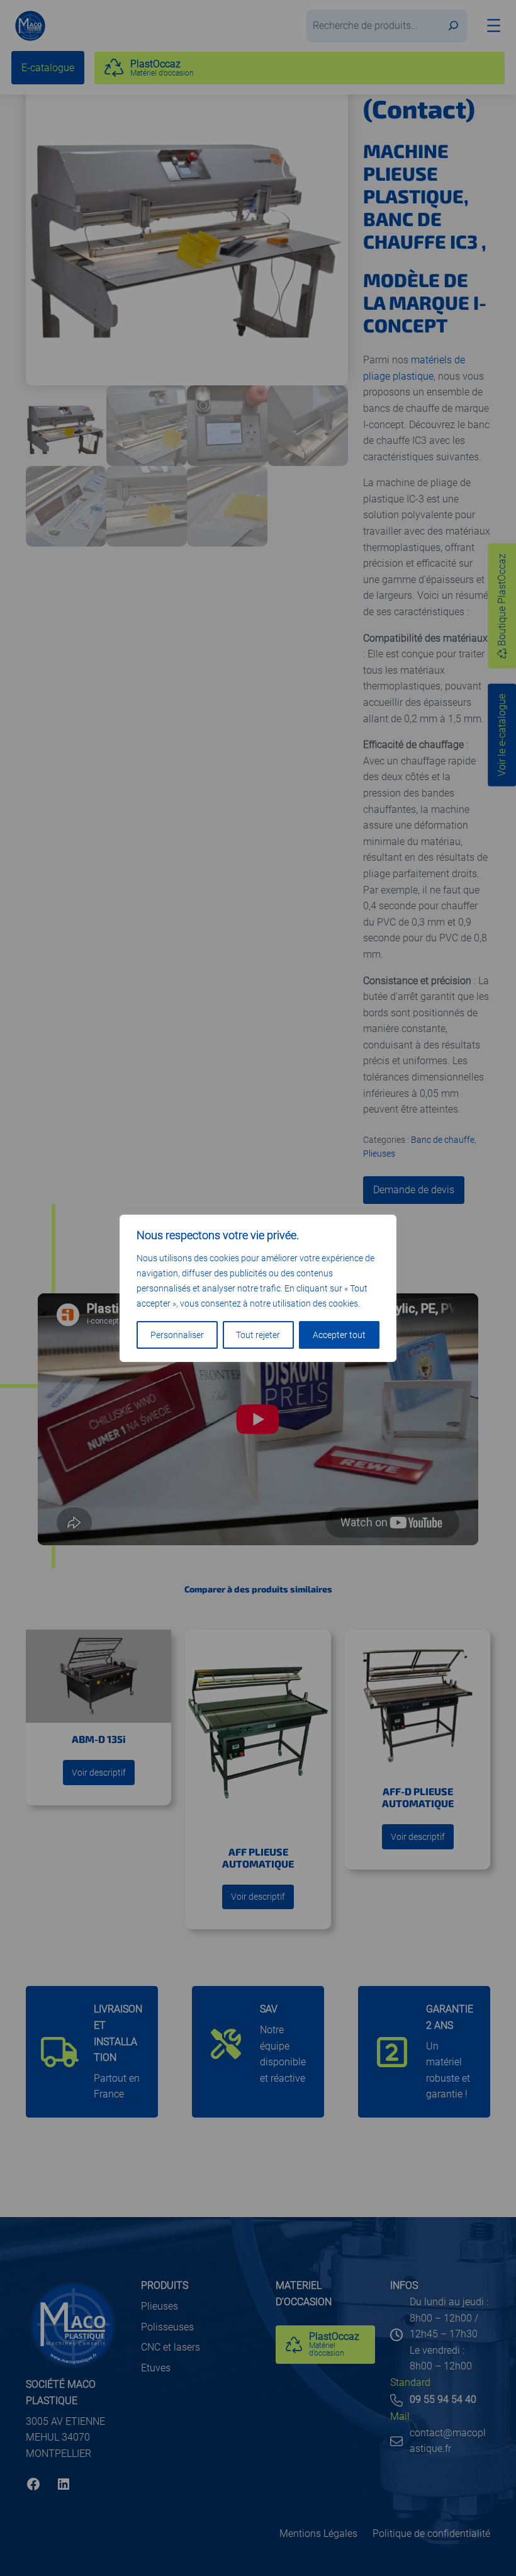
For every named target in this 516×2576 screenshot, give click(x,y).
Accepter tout (339, 1335)
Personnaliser (177, 1335)
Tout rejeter (258, 1335)
